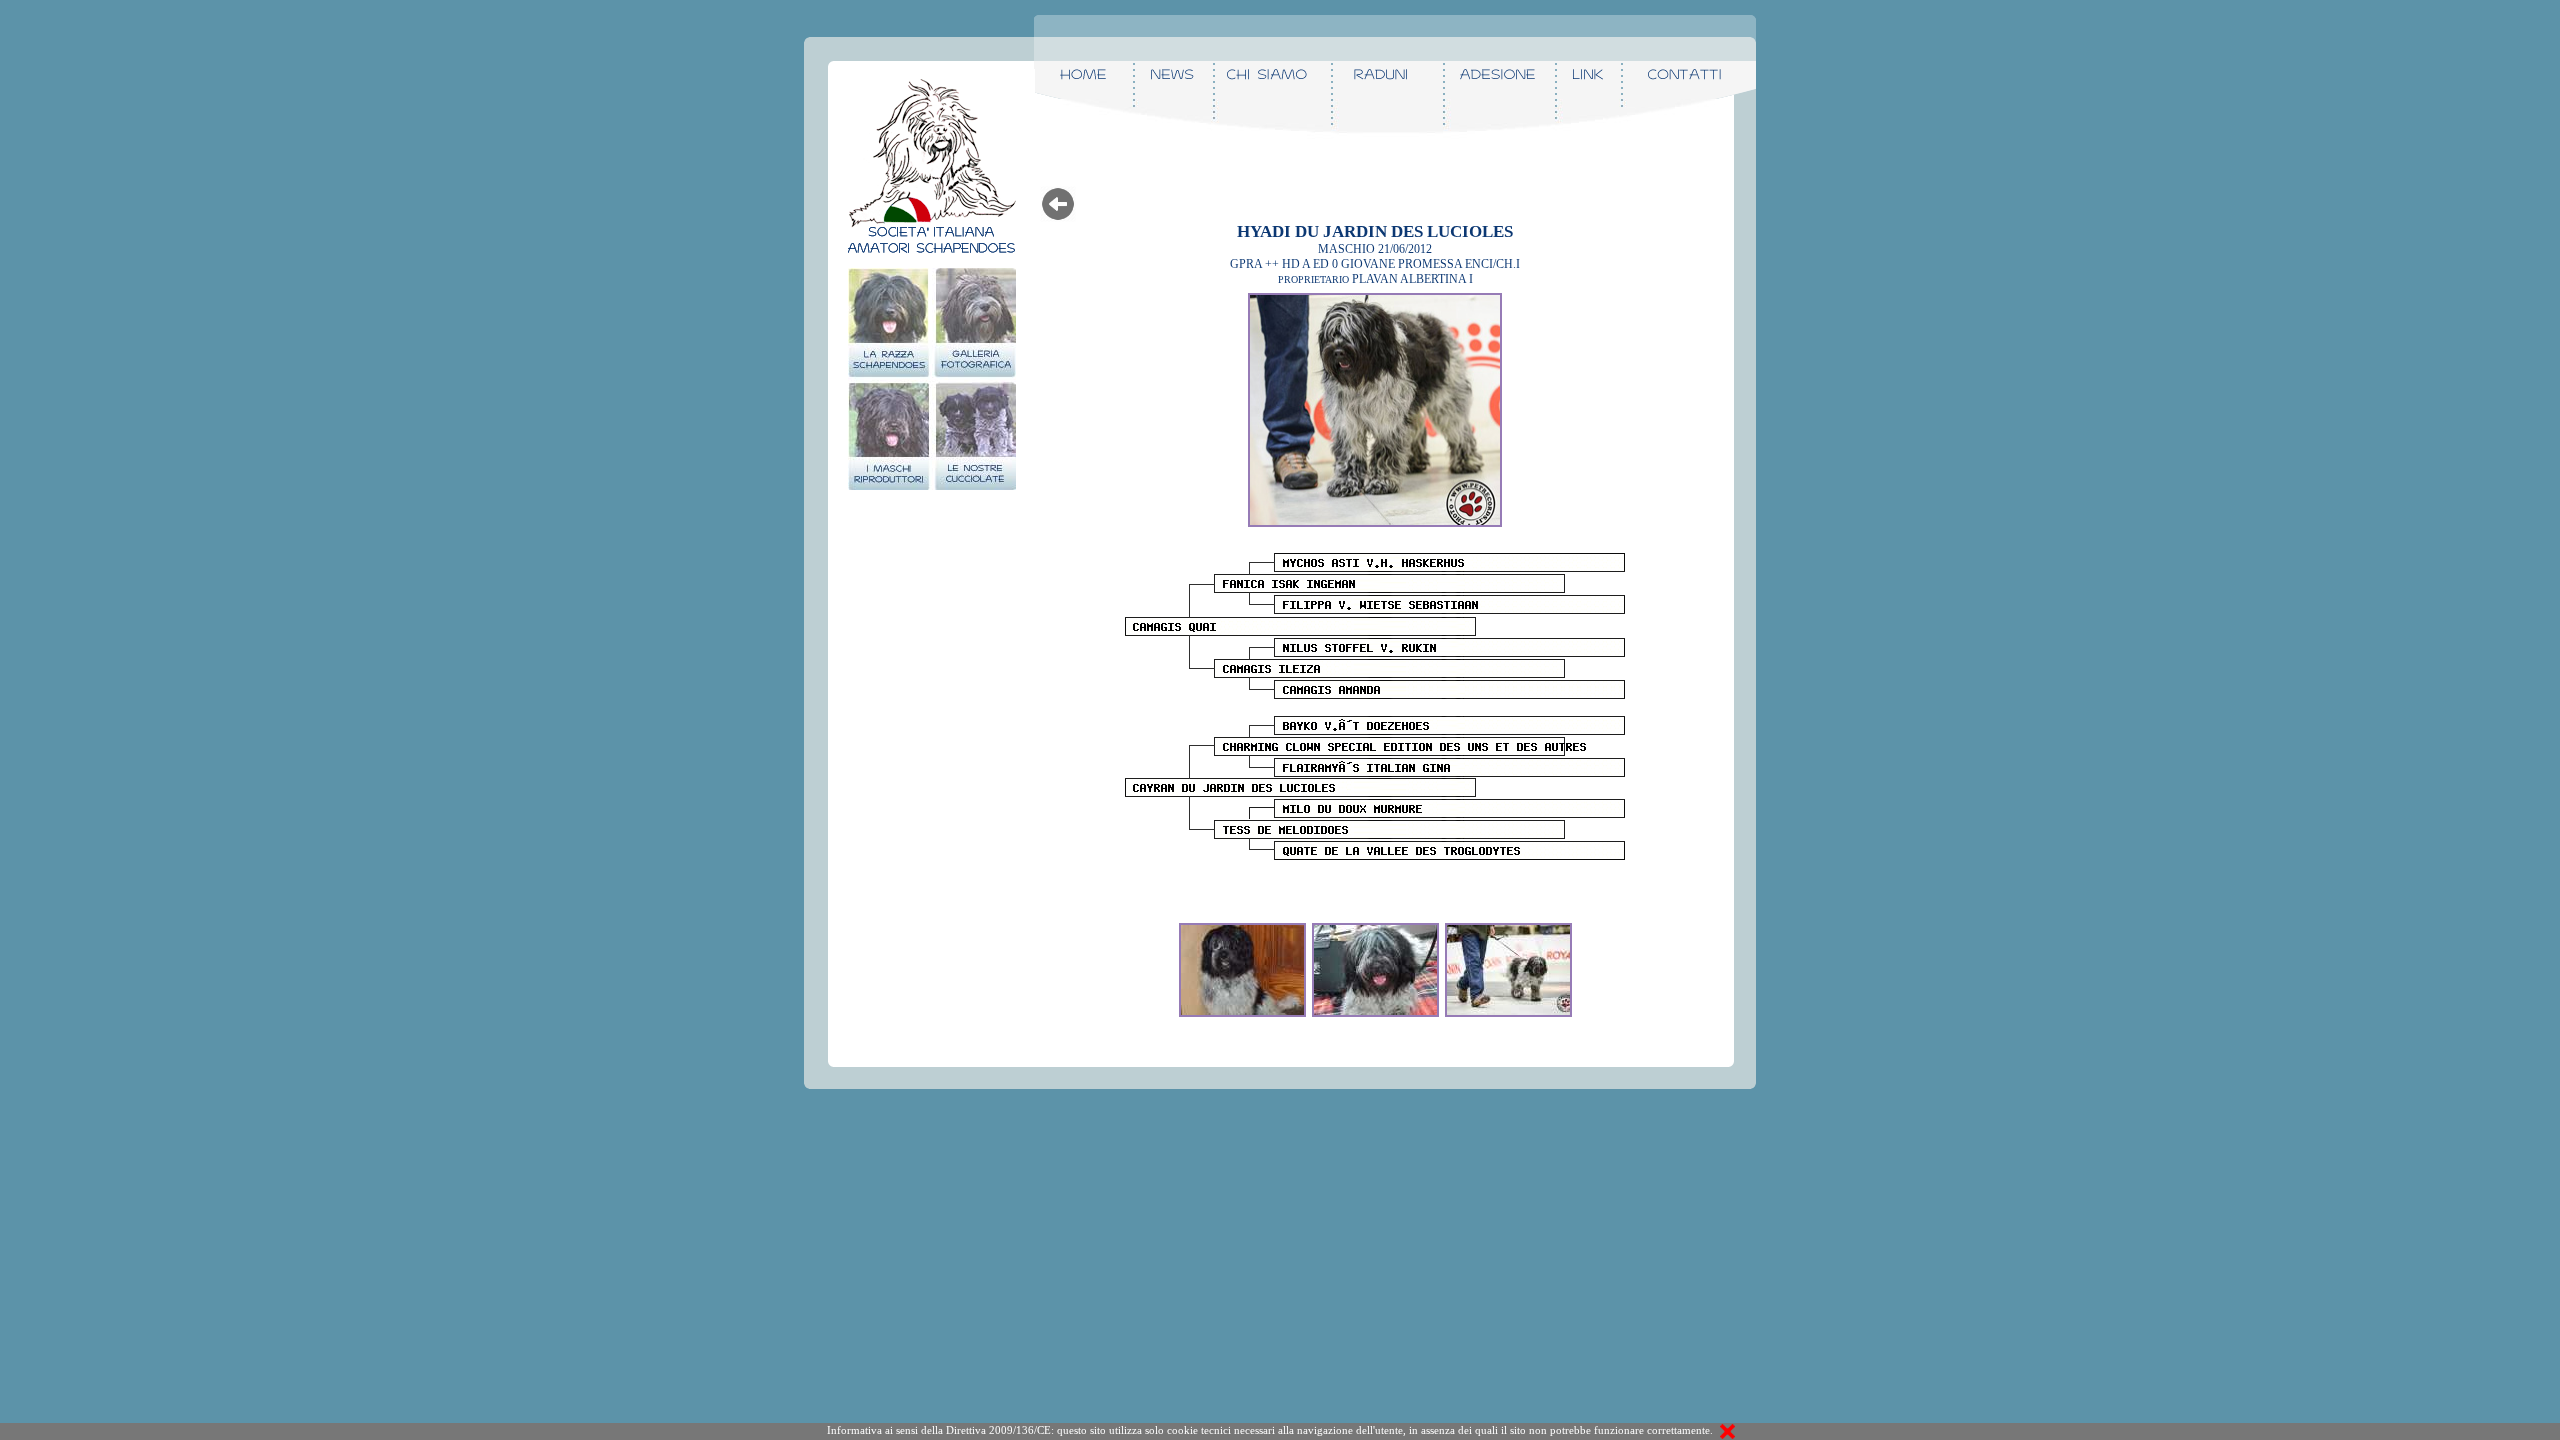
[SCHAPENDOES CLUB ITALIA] (1242, 919)
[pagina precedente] (1058, 193)
